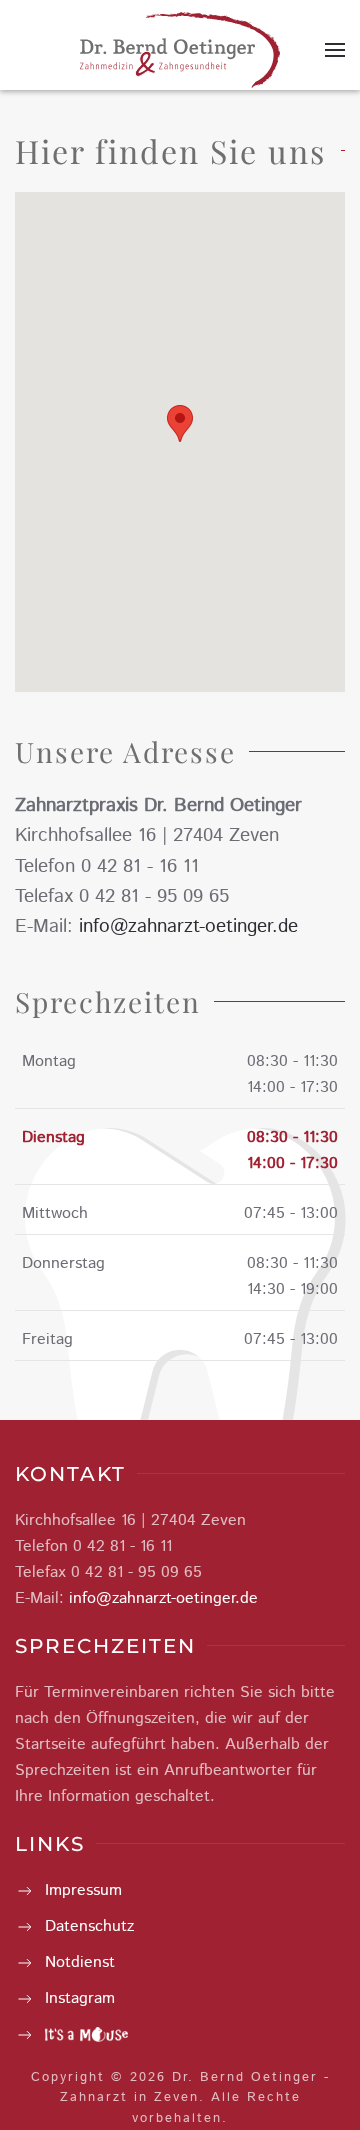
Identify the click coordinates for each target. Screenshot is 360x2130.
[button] (335, 50)
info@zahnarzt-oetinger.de (188, 926)
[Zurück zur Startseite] (180, 50)
